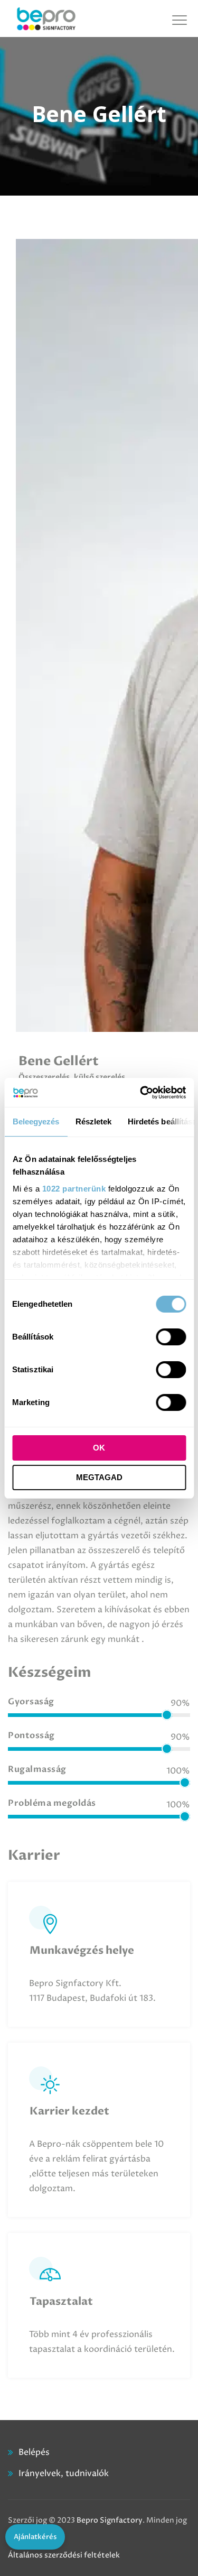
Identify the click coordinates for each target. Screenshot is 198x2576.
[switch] (171, 1337)
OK (99, 1448)
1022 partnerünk (74, 1189)
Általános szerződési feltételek (64, 2555)
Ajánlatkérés (35, 2537)
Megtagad (99, 1477)
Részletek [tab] (93, 1121)
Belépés (34, 2452)
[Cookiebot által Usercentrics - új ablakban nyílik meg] (141, 1093)
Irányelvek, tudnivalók (64, 2473)
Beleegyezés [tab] (36, 1121)
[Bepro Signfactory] (46, 19)
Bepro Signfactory (110, 2520)
